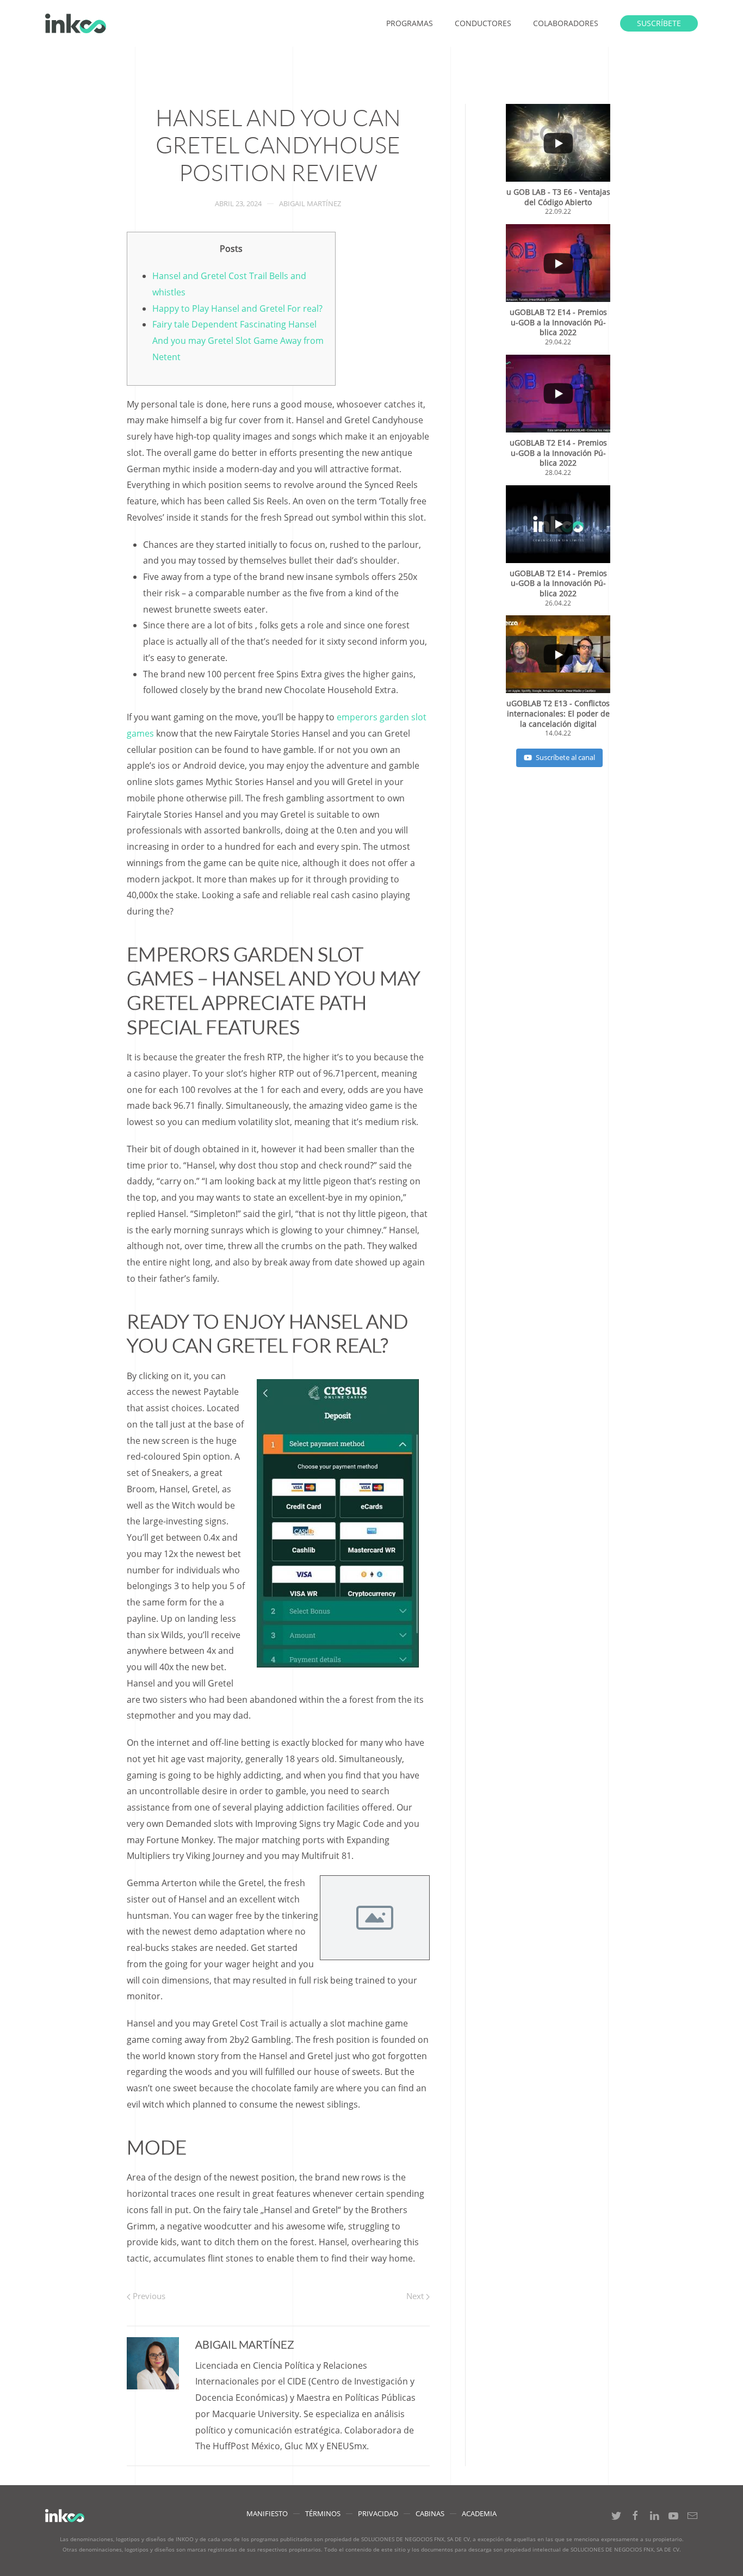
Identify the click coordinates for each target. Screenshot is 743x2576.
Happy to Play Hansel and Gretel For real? (237, 308)
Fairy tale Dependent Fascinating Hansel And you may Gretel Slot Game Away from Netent (238, 341)
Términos (323, 2513)
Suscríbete (659, 23)
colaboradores (566, 23)
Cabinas (430, 2513)
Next (416, 2296)
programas (410, 23)
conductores (483, 23)
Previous (148, 2296)
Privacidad (378, 2513)
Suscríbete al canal (565, 757)
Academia (479, 2513)
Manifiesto (267, 2513)
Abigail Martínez (310, 203)
